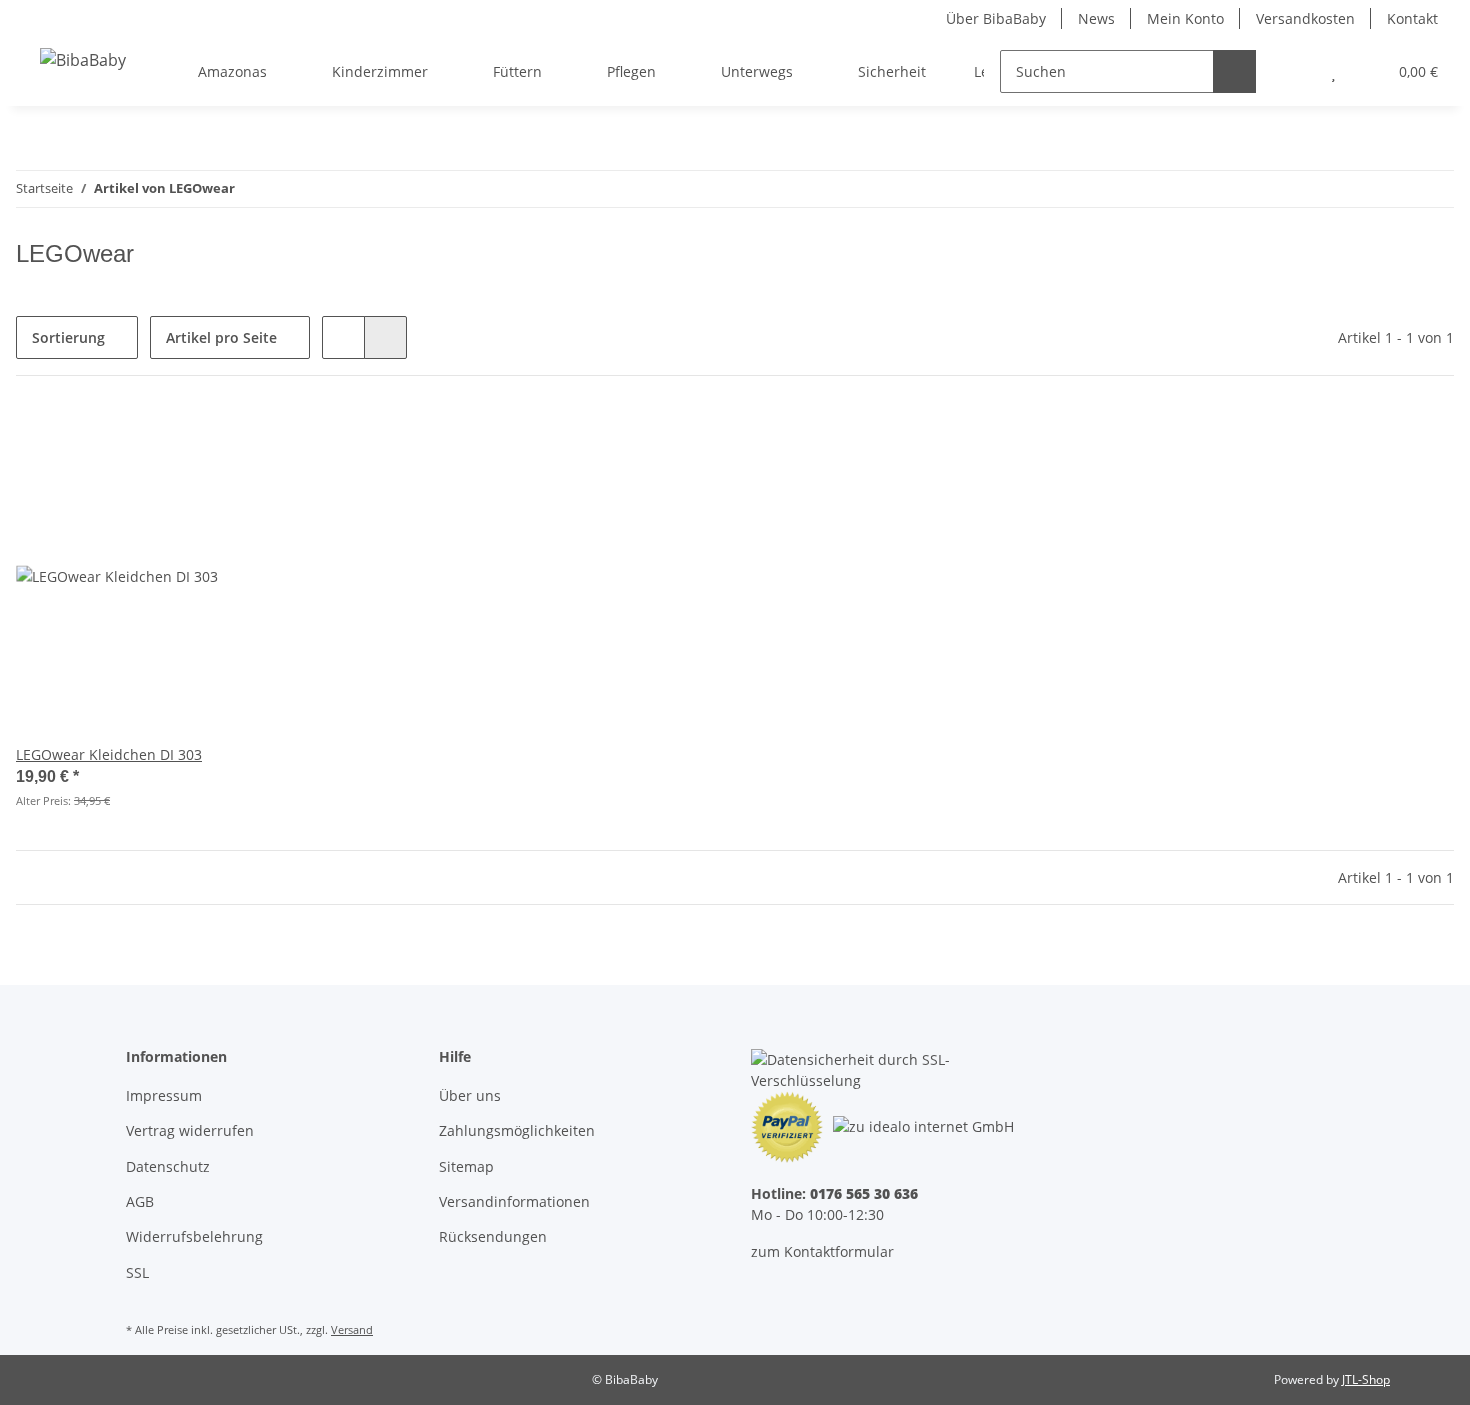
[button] (1293, 71)
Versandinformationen (514, 1201)
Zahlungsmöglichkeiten (517, 1130)
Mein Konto (1185, 18)
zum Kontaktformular (822, 1251)
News (1096, 18)
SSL (137, 1272)
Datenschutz (168, 1166)
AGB (140, 1201)
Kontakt (1412, 18)
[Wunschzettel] (1333, 71)
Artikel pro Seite (221, 337)
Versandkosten (1305, 18)
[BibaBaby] (83, 59)
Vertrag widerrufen (190, 1130)
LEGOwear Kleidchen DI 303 (109, 754)
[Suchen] (1234, 71)
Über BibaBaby (996, 18)
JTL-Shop (1366, 1379)
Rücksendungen (493, 1236)
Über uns (470, 1095)
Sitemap (466, 1166)
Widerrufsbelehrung (194, 1236)
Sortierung (68, 337)
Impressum (164, 1095)
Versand (352, 1329)
